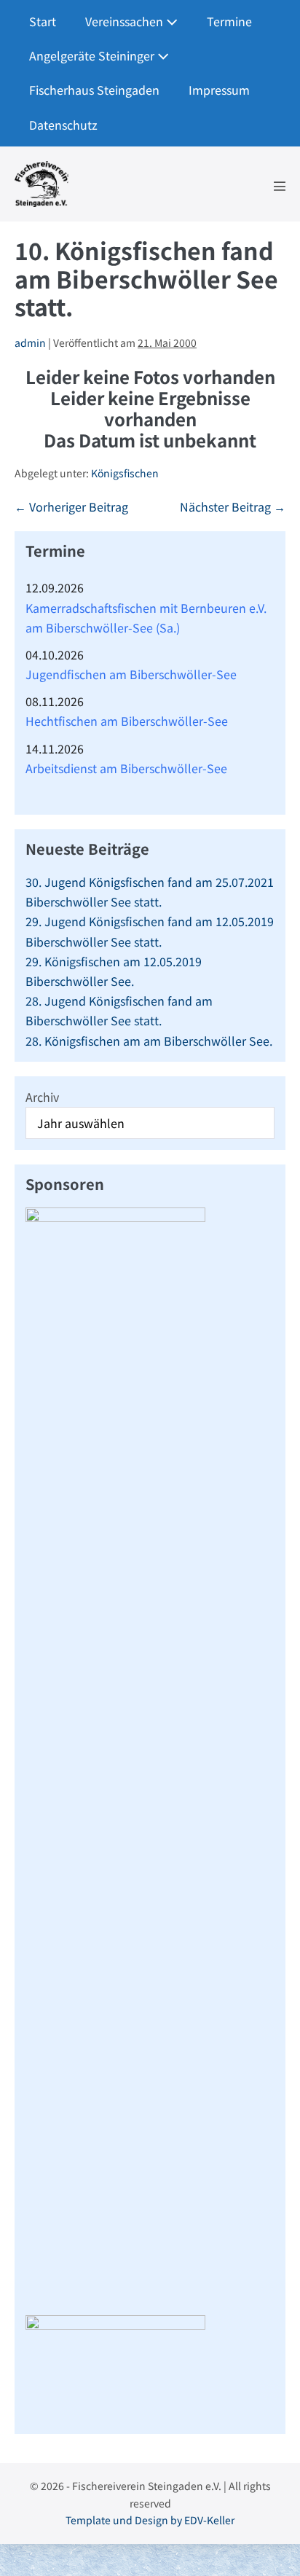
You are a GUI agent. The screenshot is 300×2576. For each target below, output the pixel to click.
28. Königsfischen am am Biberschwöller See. (149, 1041)
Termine (229, 21)
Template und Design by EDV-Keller (150, 2520)
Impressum (219, 90)
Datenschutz (63, 125)
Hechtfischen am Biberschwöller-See (127, 721)
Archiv (42, 1097)
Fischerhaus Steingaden (94, 90)
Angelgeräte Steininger (93, 55)
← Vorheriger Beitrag (71, 506)
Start (43, 21)
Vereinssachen (126, 21)
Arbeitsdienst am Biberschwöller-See (126, 768)
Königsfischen (125, 473)
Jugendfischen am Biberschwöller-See (131, 674)
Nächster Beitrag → (233, 506)
